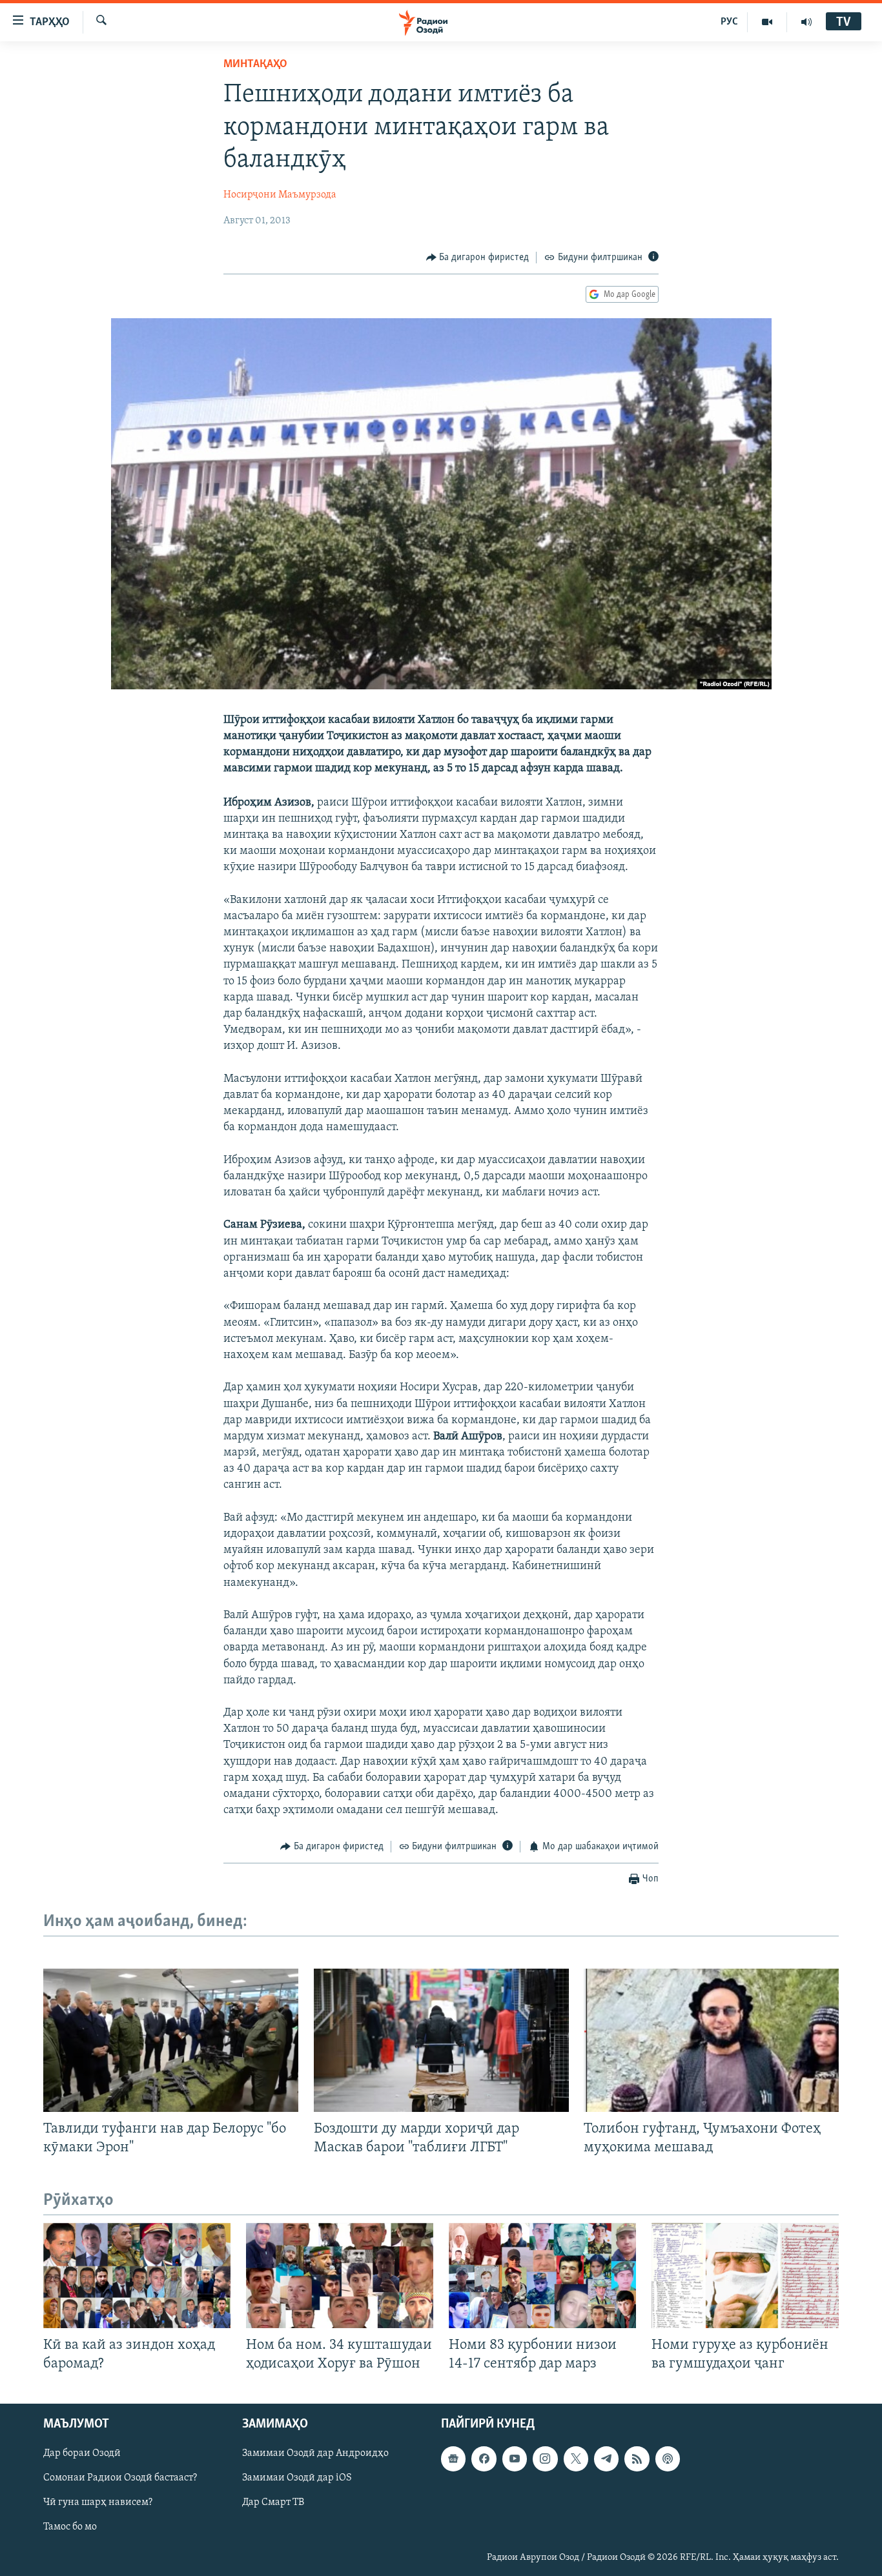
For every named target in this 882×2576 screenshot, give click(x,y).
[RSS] (637, 2459)
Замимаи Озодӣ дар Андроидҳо (315, 2454)
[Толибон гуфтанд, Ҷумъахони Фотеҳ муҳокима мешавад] (711, 2040)
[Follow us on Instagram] (545, 2459)
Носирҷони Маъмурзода (280, 195)
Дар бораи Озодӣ (82, 2454)
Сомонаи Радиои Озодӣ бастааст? (120, 2479)
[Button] (478, 258)
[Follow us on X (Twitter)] (576, 2459)
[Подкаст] (668, 2459)
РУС (729, 22)
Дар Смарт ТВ (273, 2503)
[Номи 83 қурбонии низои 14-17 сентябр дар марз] (542, 2276)
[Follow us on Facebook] (484, 2459)
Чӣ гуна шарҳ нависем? (98, 2503)
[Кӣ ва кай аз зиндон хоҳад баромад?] (137, 2276)
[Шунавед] (806, 22)
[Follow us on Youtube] (515, 2459)
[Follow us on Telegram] (606, 2459)
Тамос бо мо (70, 2528)
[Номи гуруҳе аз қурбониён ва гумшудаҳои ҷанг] (745, 2276)
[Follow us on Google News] (453, 2459)
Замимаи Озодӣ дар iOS (297, 2479)
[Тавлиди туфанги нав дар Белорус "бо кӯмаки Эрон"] (171, 2040)
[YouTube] (767, 22)
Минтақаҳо (255, 65)
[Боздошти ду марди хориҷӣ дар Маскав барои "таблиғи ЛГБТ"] (441, 2040)
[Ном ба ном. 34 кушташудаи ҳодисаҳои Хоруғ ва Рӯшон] (340, 2276)
